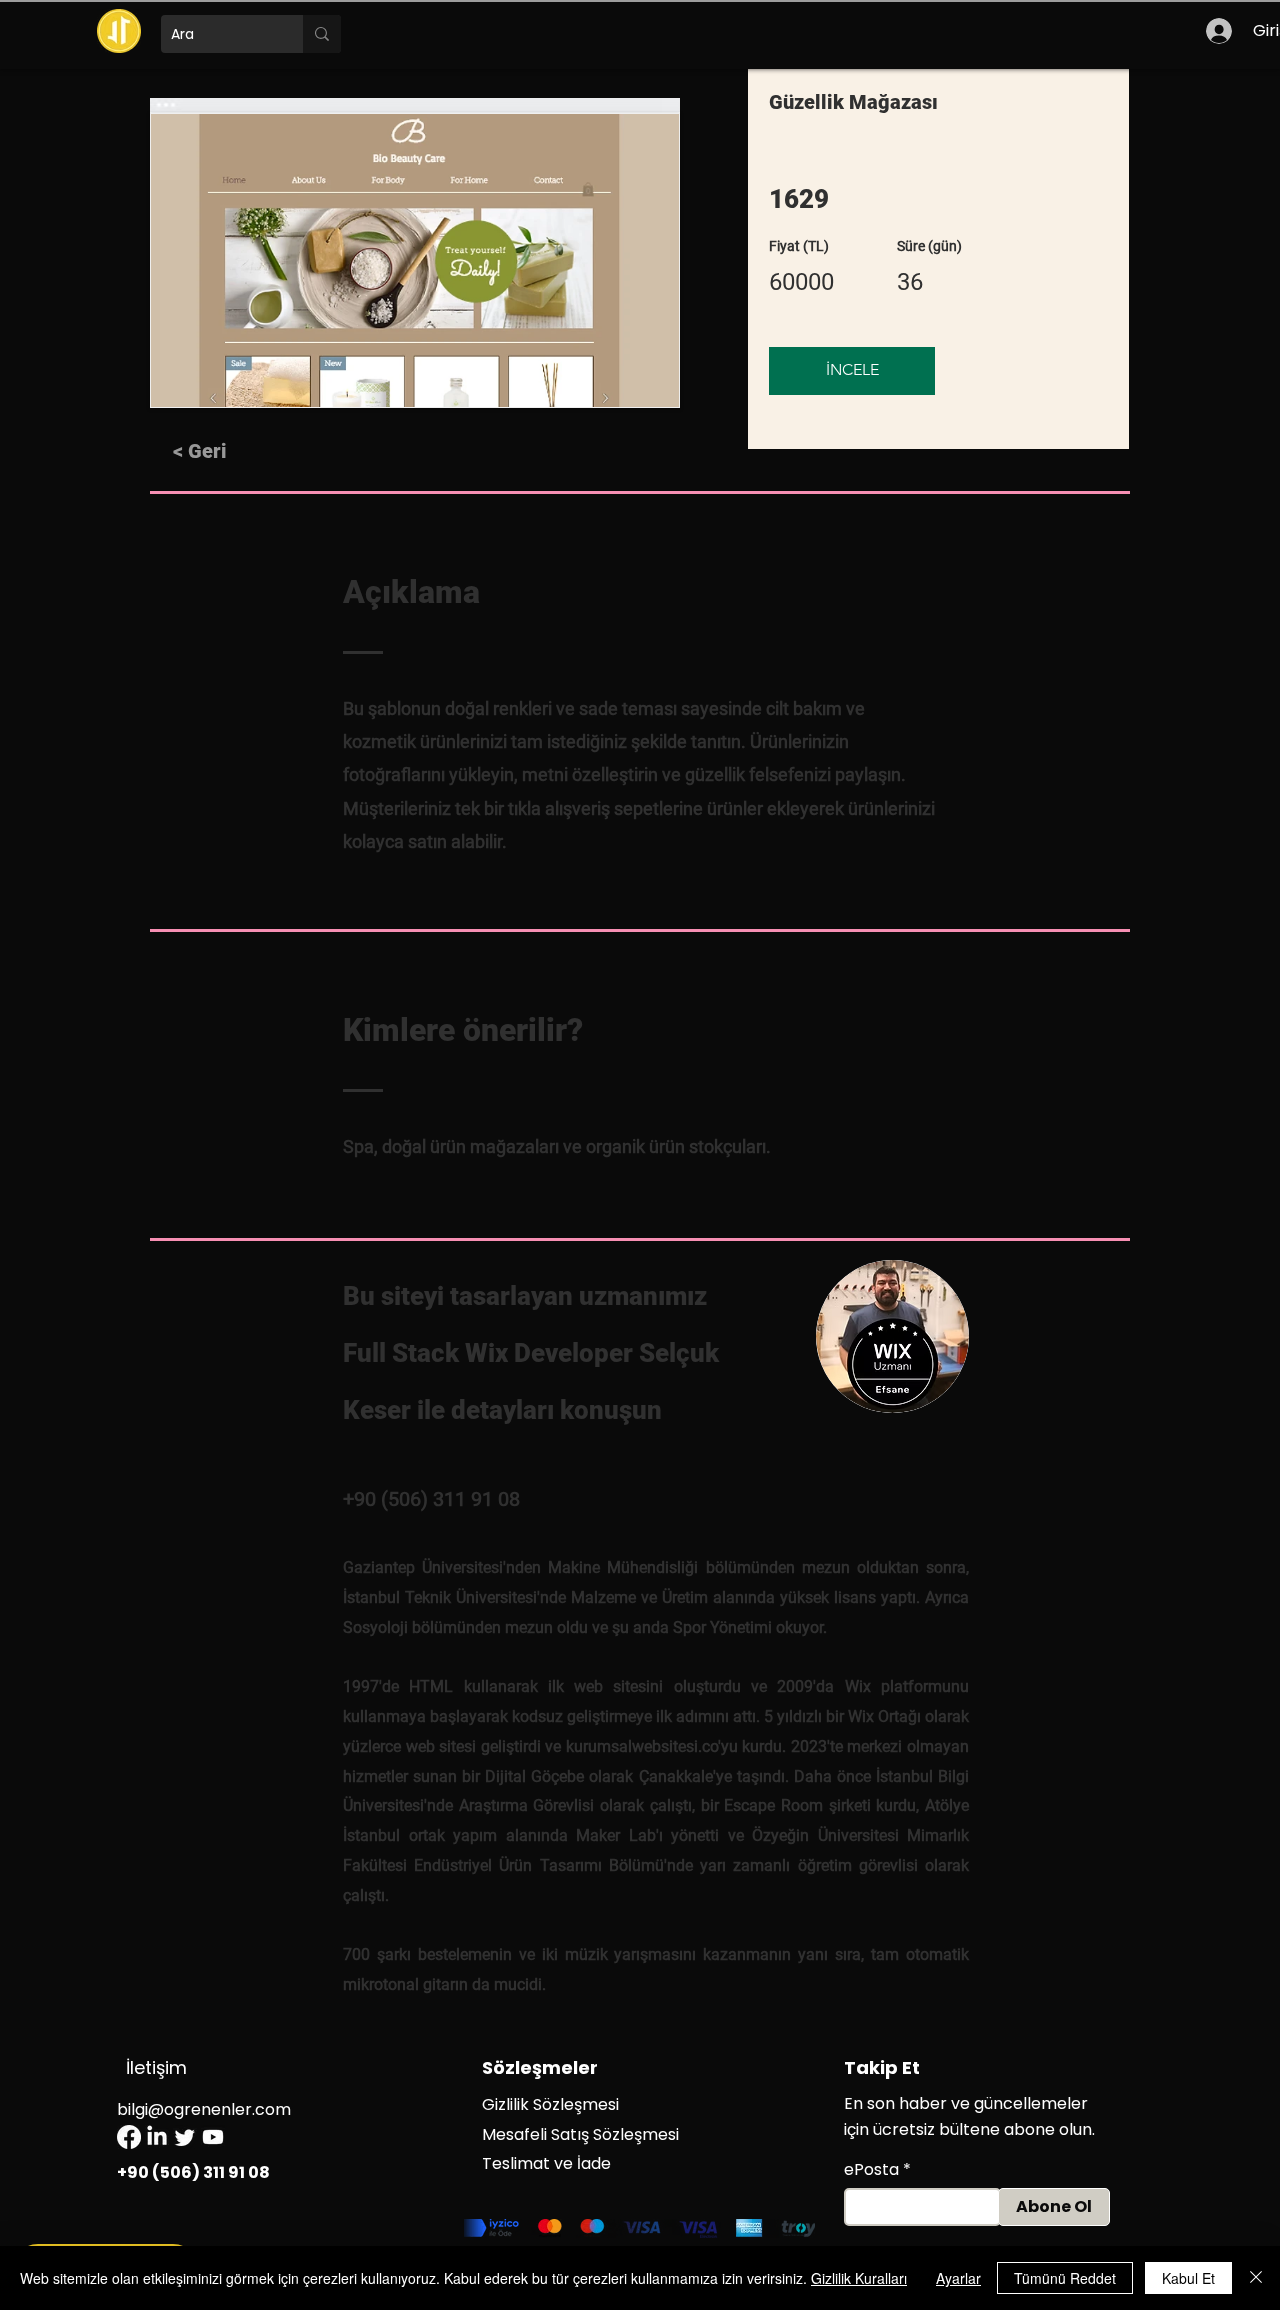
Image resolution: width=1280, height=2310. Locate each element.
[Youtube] (213, 2137)
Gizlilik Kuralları (859, 2278)
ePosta (871, 2170)
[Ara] (322, 34)
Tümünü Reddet (1065, 2278)
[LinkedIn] (157, 2137)
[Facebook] (129, 2137)
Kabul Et (1188, 2278)
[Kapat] (1256, 2278)
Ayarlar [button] (958, 2278)
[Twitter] (185, 2137)
